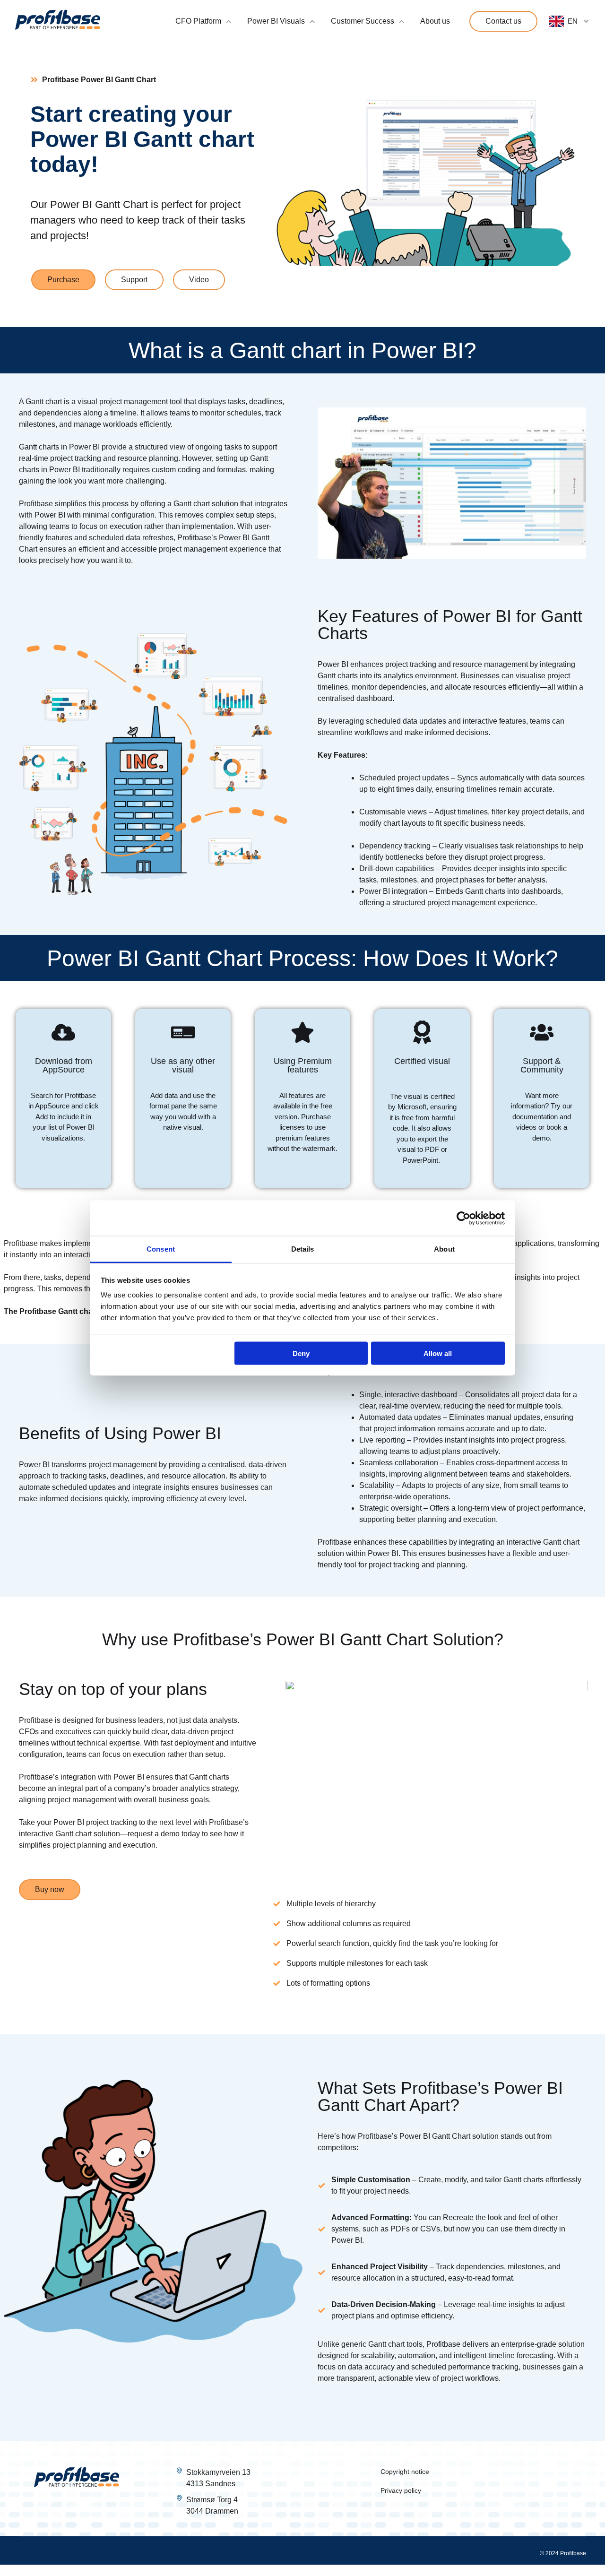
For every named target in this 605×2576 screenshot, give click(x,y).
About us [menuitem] (435, 21)
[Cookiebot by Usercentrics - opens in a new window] (463, 1218)
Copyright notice (405, 2472)
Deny (301, 1353)
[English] (569, 21)
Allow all (438, 1353)
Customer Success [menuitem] (363, 21)
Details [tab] (303, 1249)
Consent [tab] (161, 1249)
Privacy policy (401, 2490)
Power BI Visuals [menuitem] (276, 21)
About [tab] (444, 1249)
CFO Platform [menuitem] (198, 21)
